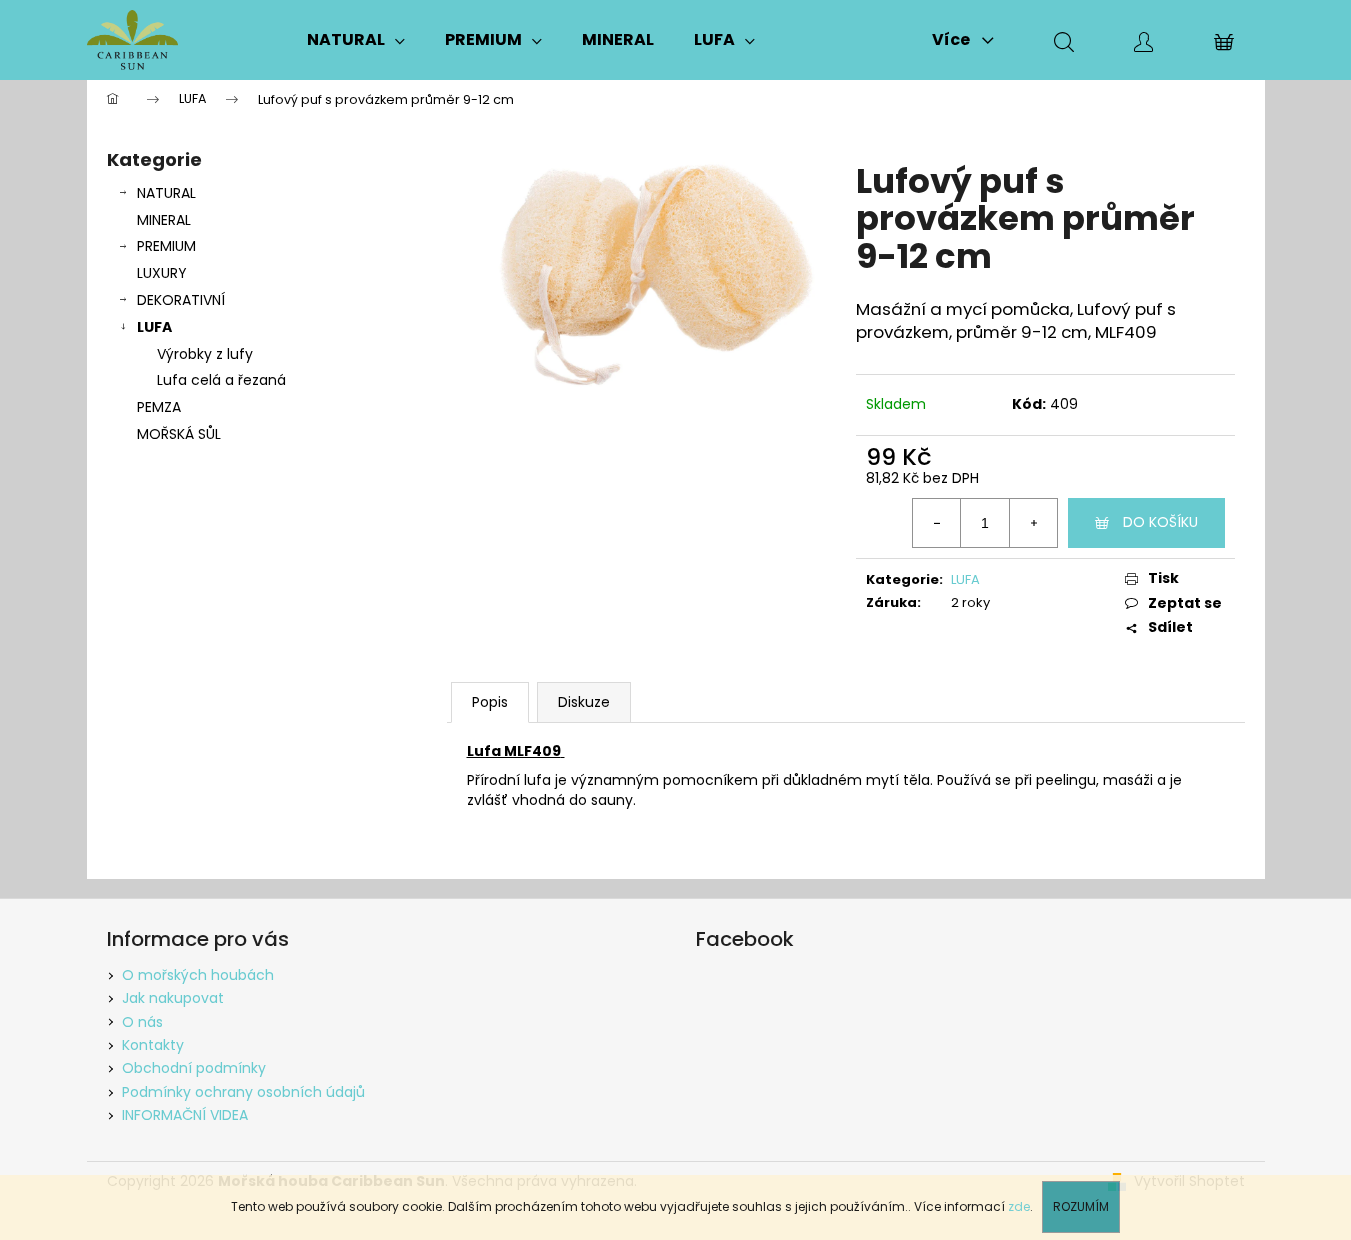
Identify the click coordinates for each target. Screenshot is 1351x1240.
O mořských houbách (198, 975)
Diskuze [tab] (584, 702)
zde (1019, 1206)
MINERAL (164, 220)
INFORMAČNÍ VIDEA (185, 1115)
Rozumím (1081, 1206)
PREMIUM (166, 246)
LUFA (154, 327)
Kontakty (153, 1045)
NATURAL (166, 193)
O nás (142, 1022)
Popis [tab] (490, 702)
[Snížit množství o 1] (937, 523)
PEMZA (159, 407)
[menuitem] (356, 40)
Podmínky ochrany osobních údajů (243, 1092)
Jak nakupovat (173, 998)
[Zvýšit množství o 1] (1033, 523)
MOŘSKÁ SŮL (179, 434)
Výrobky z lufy (205, 354)
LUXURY (162, 273)
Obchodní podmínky (194, 1068)
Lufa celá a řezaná (221, 380)
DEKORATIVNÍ (181, 300)
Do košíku (1160, 522)
